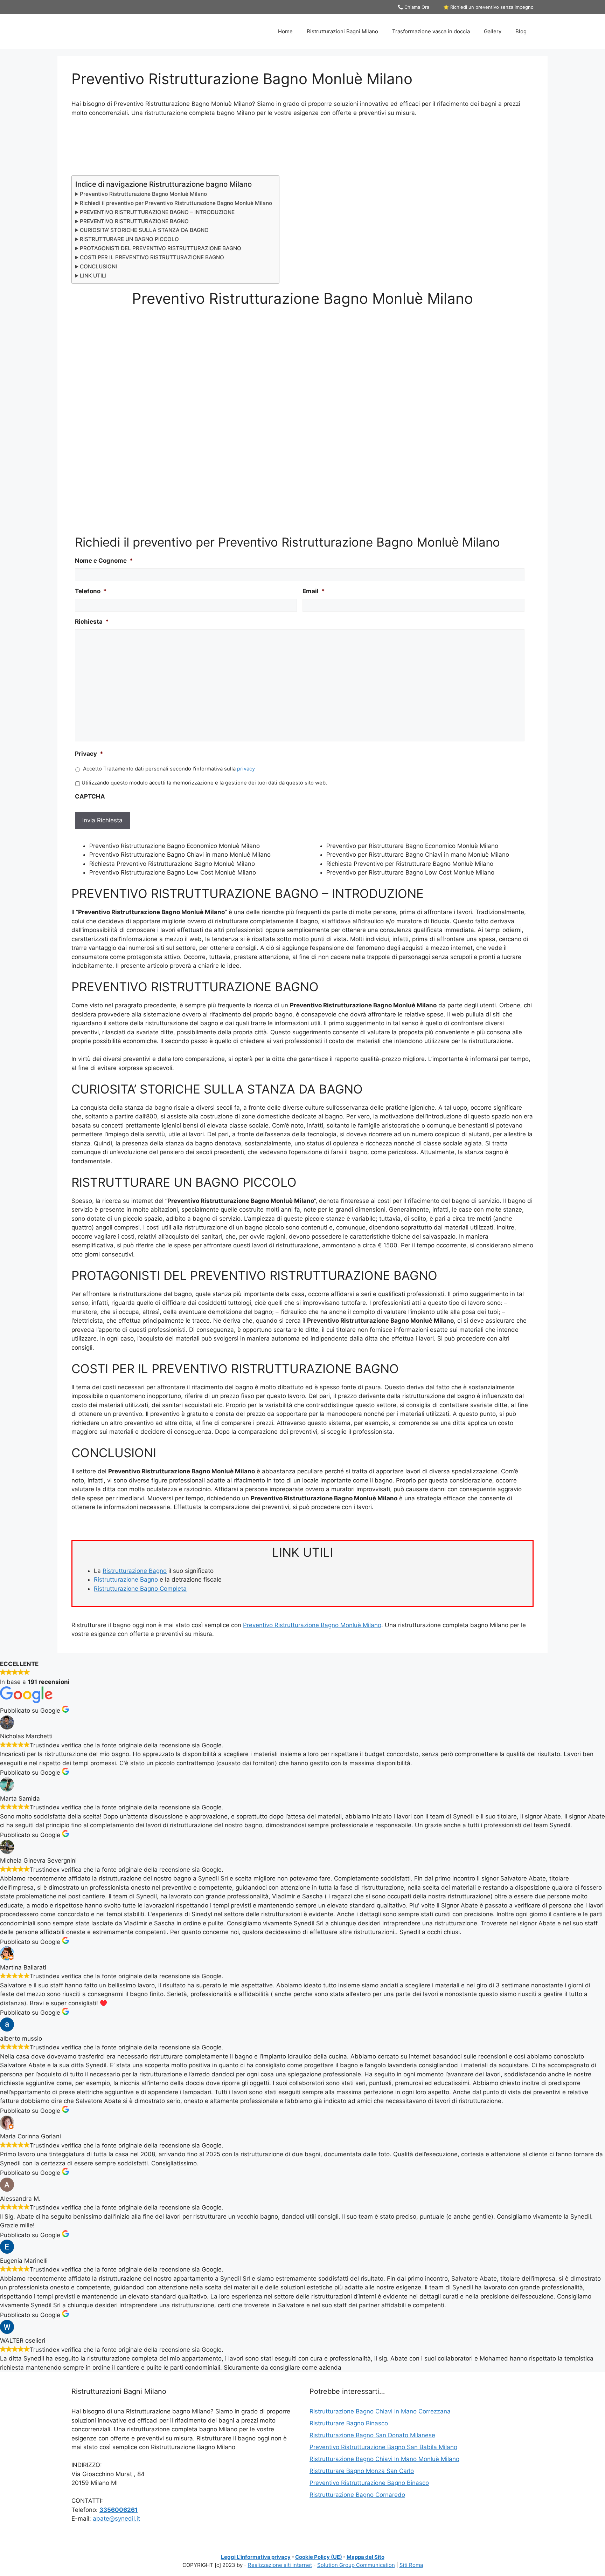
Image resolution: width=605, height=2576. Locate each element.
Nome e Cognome (104, 561)
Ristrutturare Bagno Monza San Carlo (362, 2471)
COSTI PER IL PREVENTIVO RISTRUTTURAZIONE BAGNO (152, 257)
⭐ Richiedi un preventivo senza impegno (488, 7)
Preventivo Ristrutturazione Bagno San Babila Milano (383, 2447)
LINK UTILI (93, 276)
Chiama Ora (416, 7)
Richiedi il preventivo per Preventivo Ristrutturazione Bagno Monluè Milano (176, 203)
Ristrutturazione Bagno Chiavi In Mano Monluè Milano (384, 2459)
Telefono (91, 591)
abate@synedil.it (116, 2519)
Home (285, 31)
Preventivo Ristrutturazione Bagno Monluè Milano (143, 194)
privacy (246, 769)
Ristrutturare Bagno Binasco (349, 2423)
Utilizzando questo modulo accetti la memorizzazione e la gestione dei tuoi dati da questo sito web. (204, 783)
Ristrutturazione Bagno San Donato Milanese (372, 2435)
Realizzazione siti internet (280, 2565)
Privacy (89, 754)
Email (314, 591)
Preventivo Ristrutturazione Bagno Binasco (369, 2483)
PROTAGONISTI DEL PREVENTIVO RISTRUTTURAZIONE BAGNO (161, 248)
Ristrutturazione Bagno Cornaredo (357, 2495)
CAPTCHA (90, 796)
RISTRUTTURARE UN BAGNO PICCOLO (129, 239)
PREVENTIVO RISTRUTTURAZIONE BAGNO (134, 221)
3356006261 (119, 2510)
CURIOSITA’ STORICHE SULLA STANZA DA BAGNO (144, 230)
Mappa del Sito (366, 2557)
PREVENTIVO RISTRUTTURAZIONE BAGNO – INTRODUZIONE (157, 212)
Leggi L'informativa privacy (256, 2557)
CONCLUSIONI (98, 266)
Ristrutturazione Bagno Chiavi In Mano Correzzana (380, 2411)
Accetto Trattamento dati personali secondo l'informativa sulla (169, 769)
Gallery (493, 31)
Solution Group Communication (356, 2565)
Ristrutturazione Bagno (135, 1571)
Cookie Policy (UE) (319, 2557)
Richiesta (92, 622)
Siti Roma (411, 2565)
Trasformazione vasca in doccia (431, 31)
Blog (521, 31)
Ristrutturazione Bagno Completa (140, 1589)
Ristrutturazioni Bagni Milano (342, 31)
